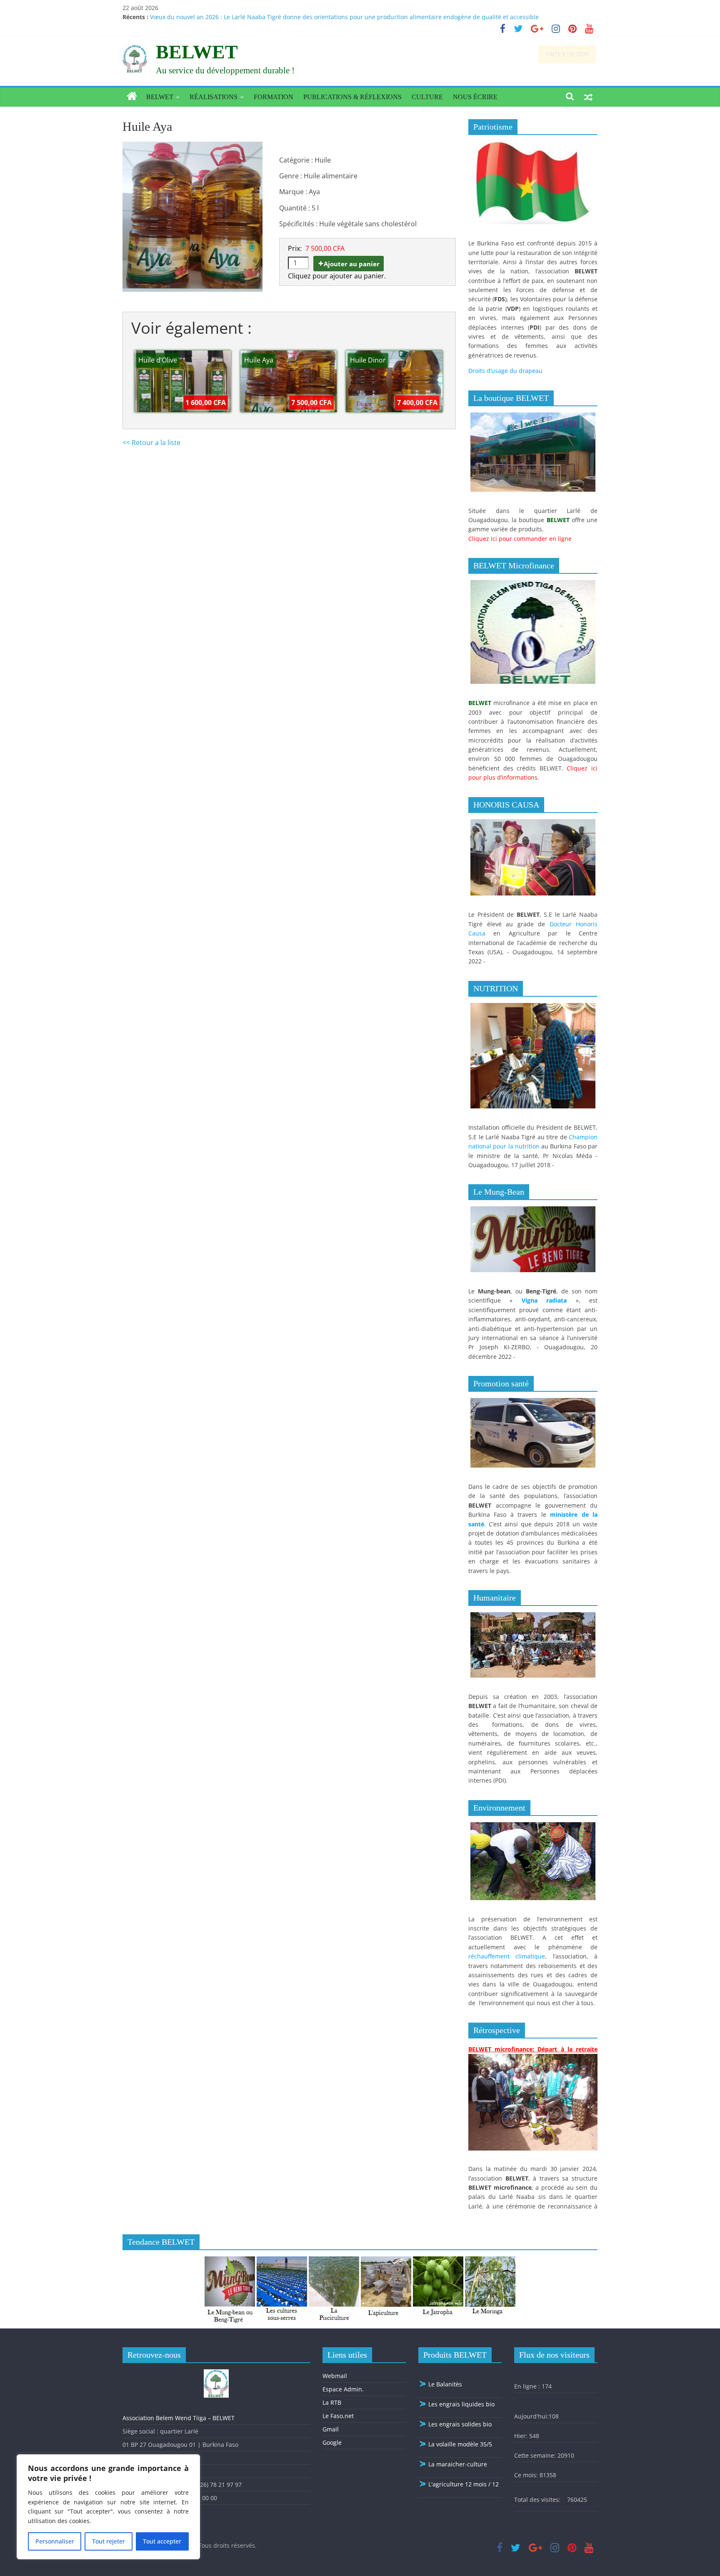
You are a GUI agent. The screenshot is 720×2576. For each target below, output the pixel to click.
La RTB (332, 2402)
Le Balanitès (444, 2384)
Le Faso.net (338, 2416)
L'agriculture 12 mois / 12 (463, 2484)
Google (332, 2442)
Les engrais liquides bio (461, 2404)
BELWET (197, 52)
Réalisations (214, 97)
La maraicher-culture (457, 2464)
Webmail (335, 2376)
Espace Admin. (343, 2389)
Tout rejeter (109, 2541)
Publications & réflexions (352, 97)
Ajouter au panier (352, 264)
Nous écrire (475, 97)
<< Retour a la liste (151, 443)
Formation (274, 97)
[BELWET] (132, 97)
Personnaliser (55, 2541)
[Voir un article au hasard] (588, 97)
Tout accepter (162, 2541)
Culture (427, 97)
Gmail (331, 2429)
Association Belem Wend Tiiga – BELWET (179, 2418)
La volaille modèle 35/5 (459, 2444)
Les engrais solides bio (459, 2424)
